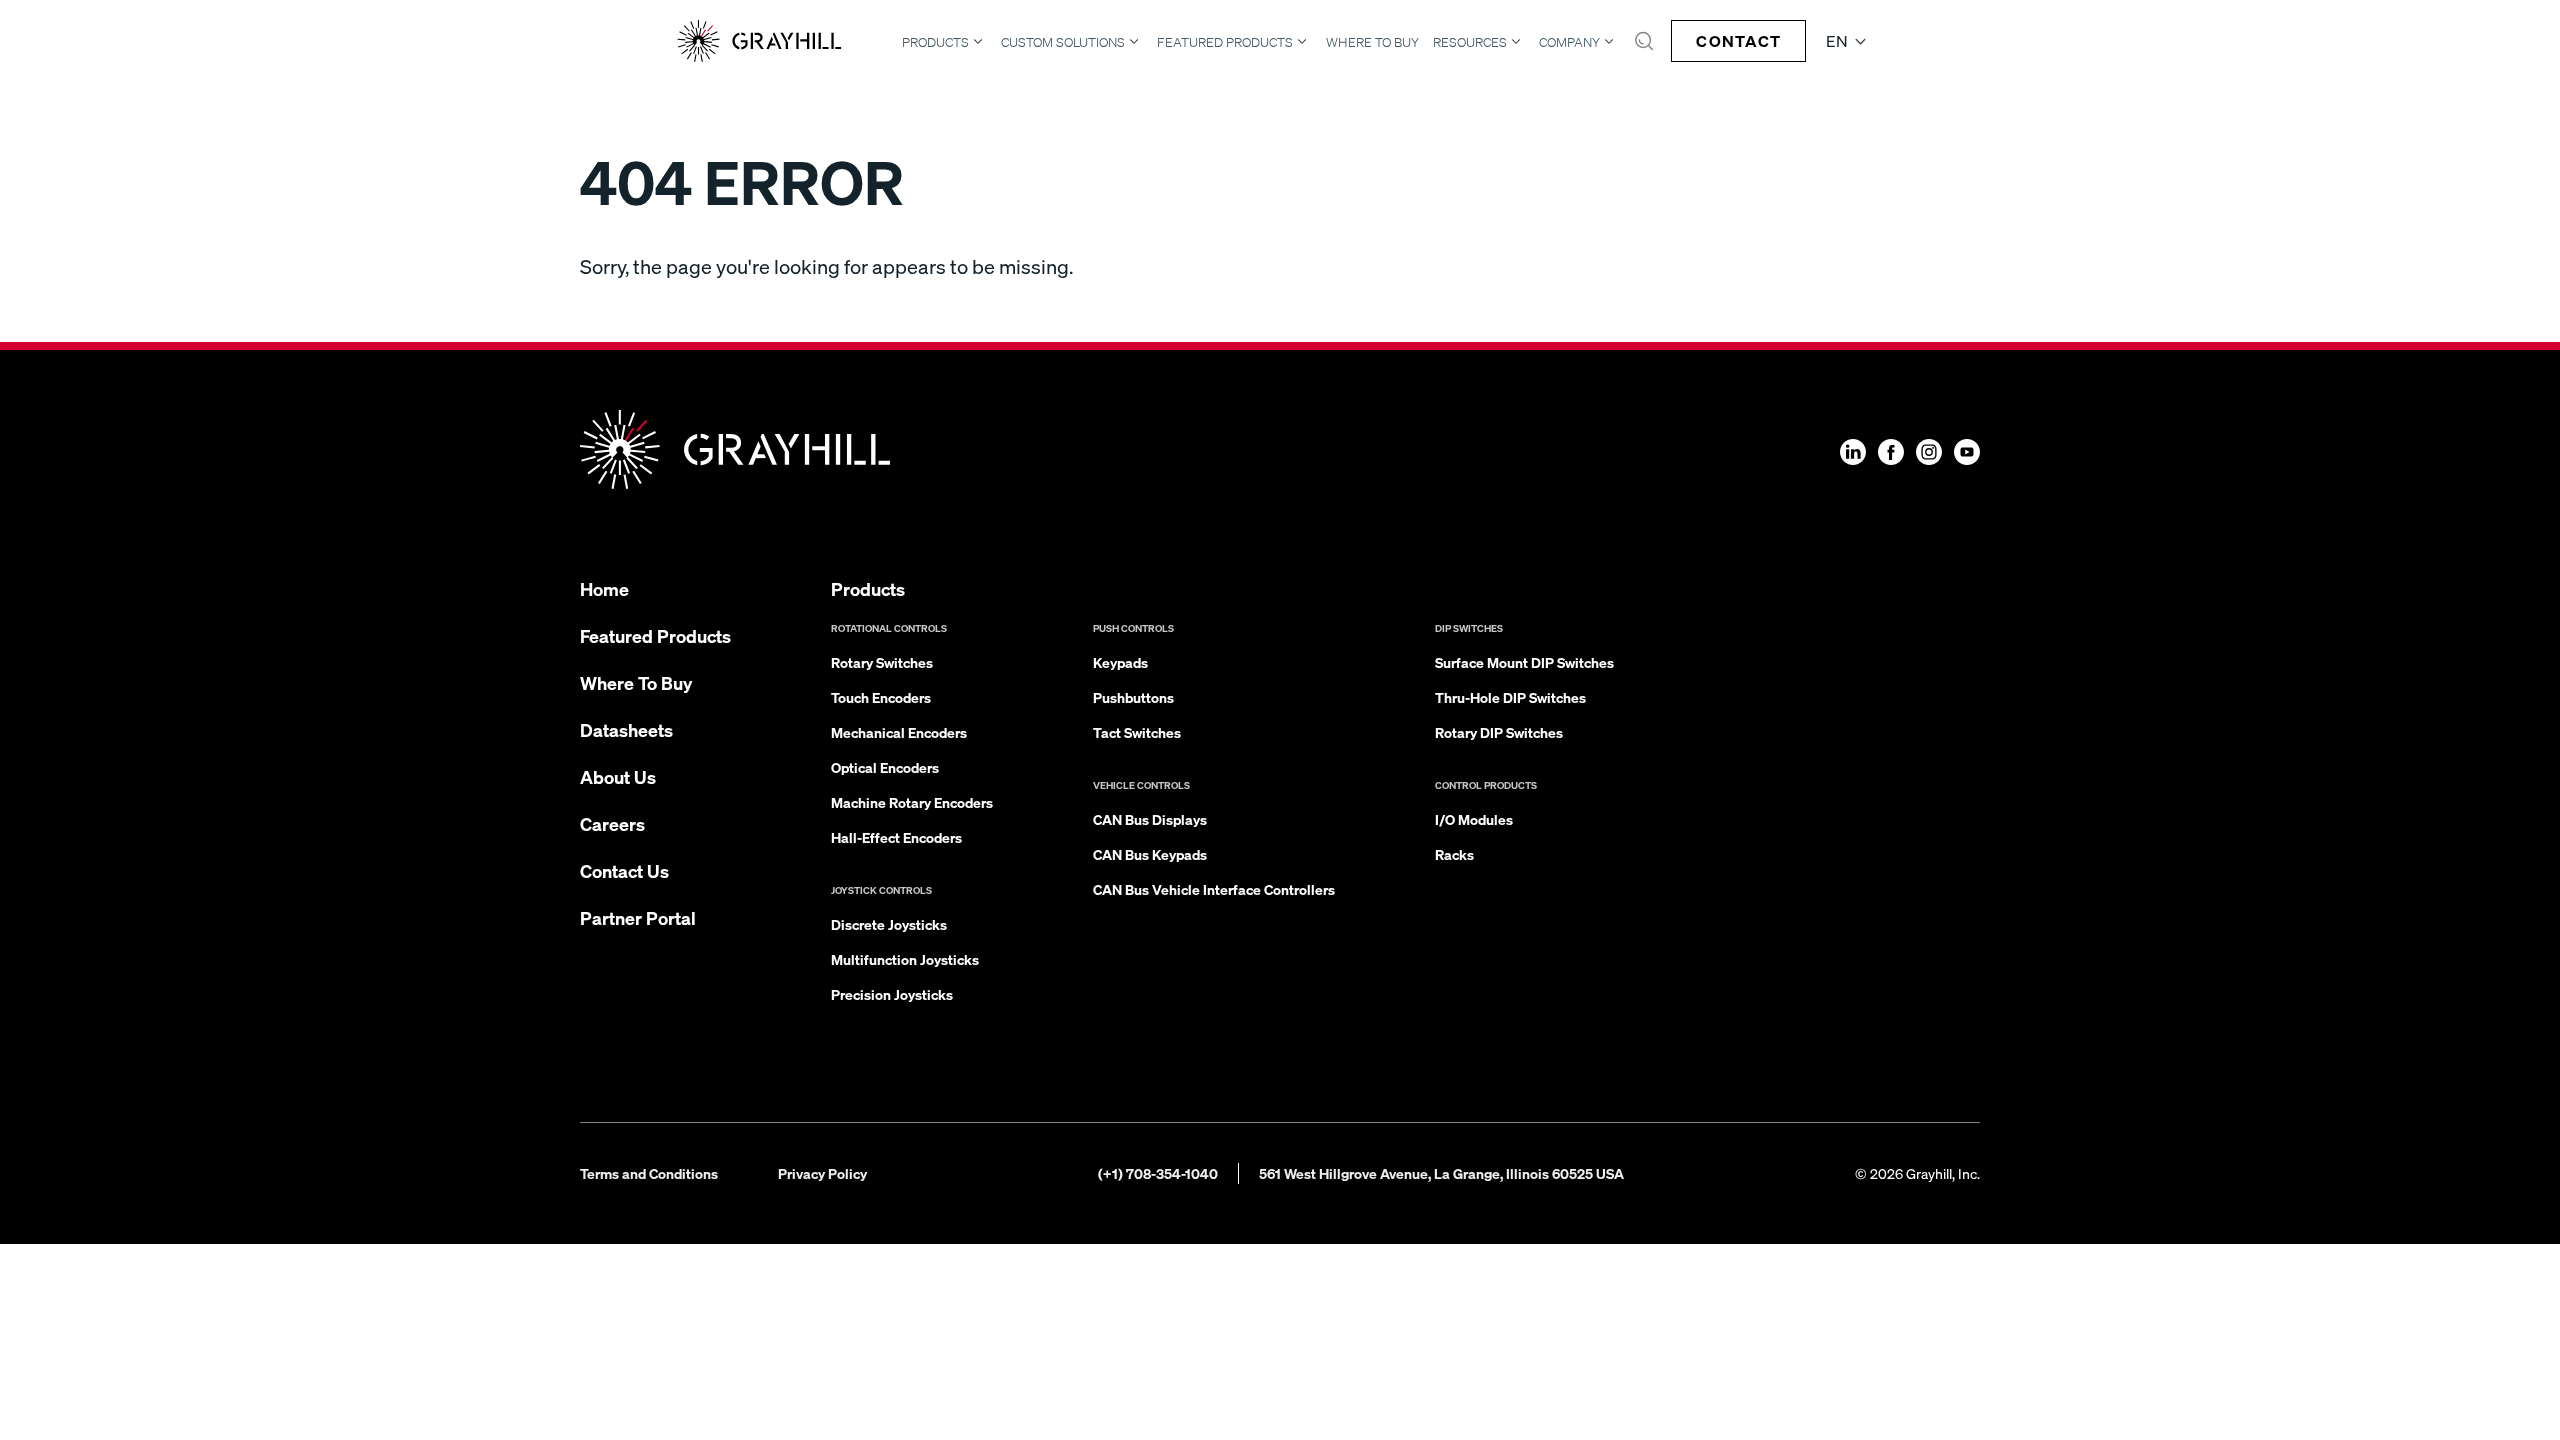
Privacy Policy (822, 1173)
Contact (1738, 40)
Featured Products (1225, 42)
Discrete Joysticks (889, 924)
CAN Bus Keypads (1150, 854)
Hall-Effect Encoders (896, 837)
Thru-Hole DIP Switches (1510, 697)
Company (1569, 42)
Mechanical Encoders (899, 732)
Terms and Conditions (649, 1173)
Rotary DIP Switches (1499, 732)
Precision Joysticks (892, 994)
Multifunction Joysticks (905, 959)
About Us (618, 776)
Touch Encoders (881, 697)
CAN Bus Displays (1150, 819)
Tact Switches (1137, 732)
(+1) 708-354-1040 (1158, 1173)
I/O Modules (1474, 819)
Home (604, 588)
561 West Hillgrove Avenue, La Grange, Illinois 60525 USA (1441, 1173)
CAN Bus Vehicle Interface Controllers (1214, 889)
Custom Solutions (1063, 42)
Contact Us (624, 870)
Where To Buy (1372, 42)
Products (935, 42)
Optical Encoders (885, 767)
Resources (1470, 42)
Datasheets (626, 729)
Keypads (1120, 662)
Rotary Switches (882, 662)
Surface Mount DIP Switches (1524, 662)
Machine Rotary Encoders (912, 802)
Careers (612, 823)
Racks (1454, 854)
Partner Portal (638, 917)
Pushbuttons (1133, 697)
